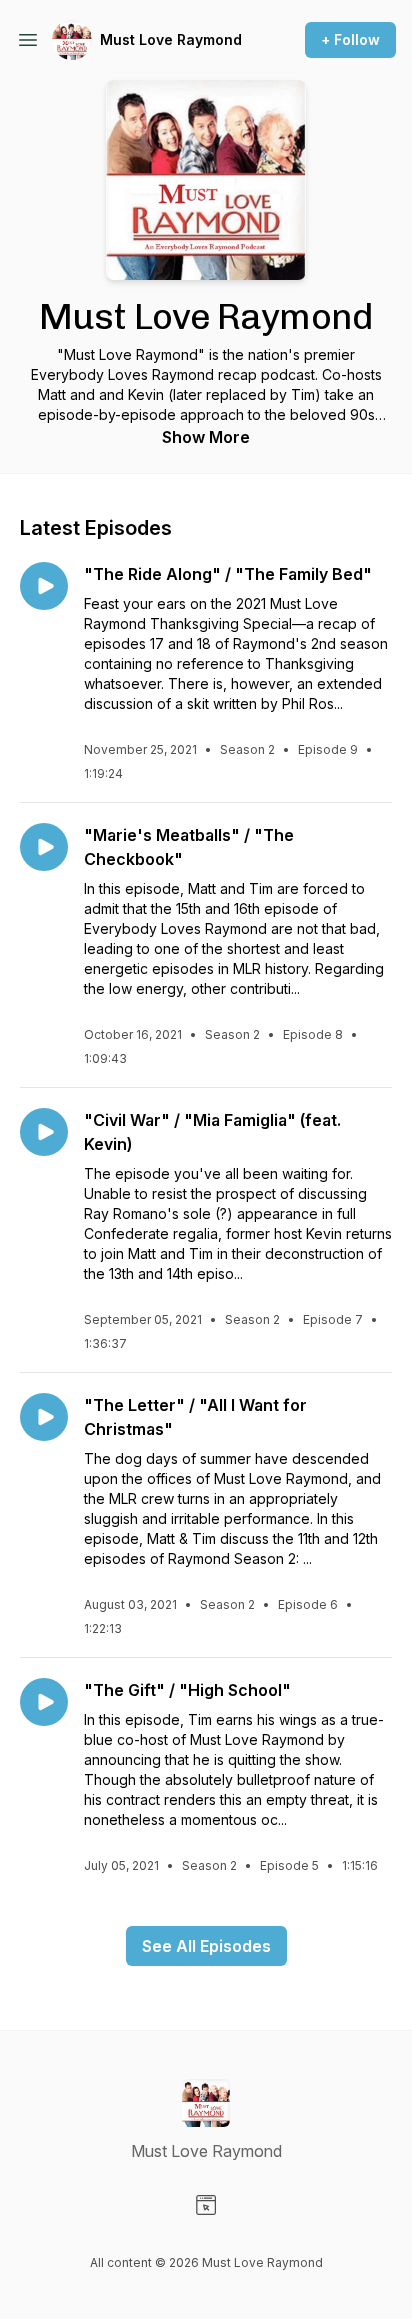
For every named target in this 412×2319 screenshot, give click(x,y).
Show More (206, 437)
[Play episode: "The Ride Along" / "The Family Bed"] (44, 586)
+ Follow (350, 39)
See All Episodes (206, 1946)
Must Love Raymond (171, 39)
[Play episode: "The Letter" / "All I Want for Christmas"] (44, 1417)
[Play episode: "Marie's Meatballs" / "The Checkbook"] (44, 847)
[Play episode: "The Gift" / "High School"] (44, 1702)
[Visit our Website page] (206, 2205)
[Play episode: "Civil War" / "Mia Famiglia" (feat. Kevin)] (44, 1132)
